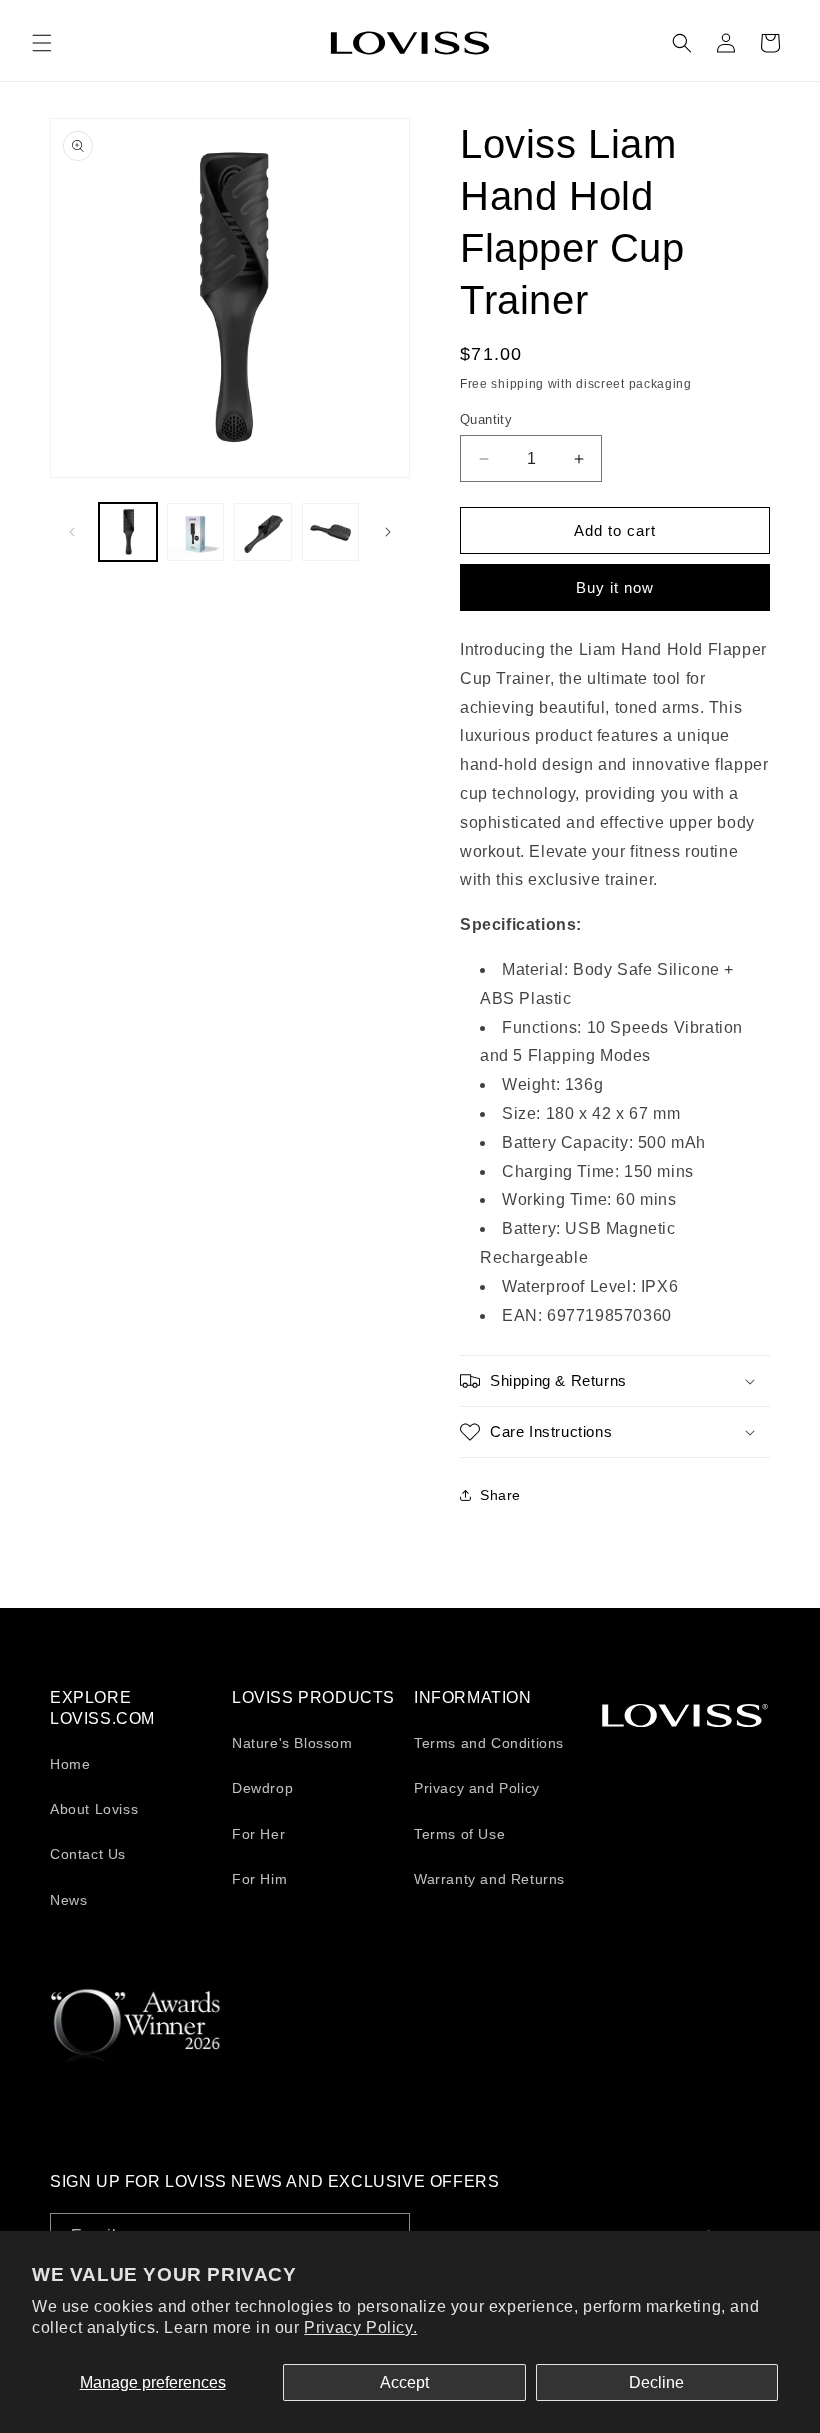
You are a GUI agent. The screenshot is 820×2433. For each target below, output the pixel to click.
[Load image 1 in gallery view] (128, 532)
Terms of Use (459, 1834)
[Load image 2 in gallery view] (196, 532)
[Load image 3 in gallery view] (263, 532)
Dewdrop (262, 1788)
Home (70, 1764)
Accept (404, 2382)
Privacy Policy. (360, 2327)
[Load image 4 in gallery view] (331, 532)
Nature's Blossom (292, 1743)
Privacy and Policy (477, 1788)
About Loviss (94, 1809)
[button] (42, 43)
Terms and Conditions (489, 1743)
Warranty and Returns (489, 1879)
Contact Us (88, 1854)
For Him (259, 1879)
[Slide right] (388, 532)
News (68, 1900)
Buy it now (615, 587)
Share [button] (500, 1495)
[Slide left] (72, 532)
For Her (258, 1834)
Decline (656, 2382)
